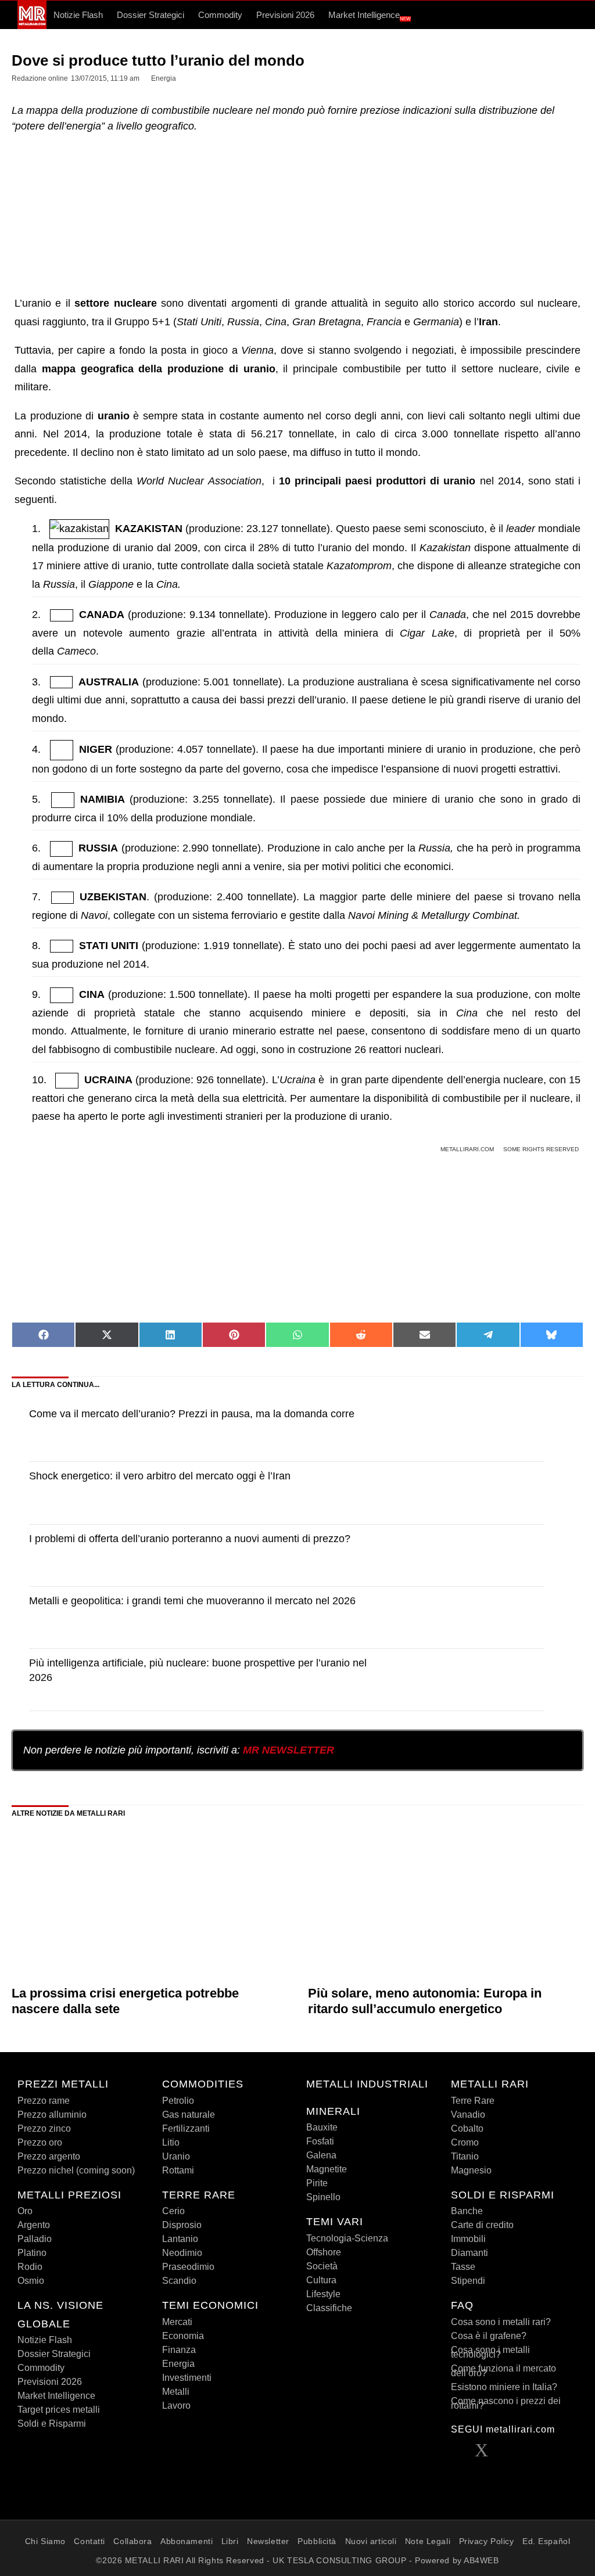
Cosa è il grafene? (489, 2336)
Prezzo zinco (44, 2128)
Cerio (173, 2211)
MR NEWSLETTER (288, 1750)
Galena (321, 2155)
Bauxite (322, 2127)
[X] (482, 2453)
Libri (230, 2541)
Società (322, 2266)
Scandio (179, 2281)
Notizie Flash (78, 15)
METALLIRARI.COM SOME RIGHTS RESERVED (510, 1149)
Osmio (31, 2281)
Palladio (35, 2239)
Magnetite (327, 2169)
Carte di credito (482, 2225)
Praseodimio (188, 2267)
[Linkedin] (505, 2453)
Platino (32, 2253)
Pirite (317, 2183)
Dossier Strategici (150, 15)
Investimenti (187, 2378)
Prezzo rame (44, 2101)
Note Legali (428, 2541)
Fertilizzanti (186, 2128)
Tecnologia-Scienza (347, 2238)
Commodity (220, 15)
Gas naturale (189, 2115)
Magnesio (471, 2170)
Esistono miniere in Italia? (504, 2387)
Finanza (179, 2350)
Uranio (176, 2156)
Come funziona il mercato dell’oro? (503, 2371)
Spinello (323, 2197)
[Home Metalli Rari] (32, 26)
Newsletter (268, 2541)
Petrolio (178, 2101)
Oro (25, 2211)
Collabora (132, 2541)
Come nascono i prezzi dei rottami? (506, 2403)
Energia (178, 2364)
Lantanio (180, 2239)
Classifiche (329, 2308)
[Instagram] (553, 2453)
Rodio (30, 2267)
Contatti (89, 2541)
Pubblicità (317, 2541)
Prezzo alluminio (52, 2115)
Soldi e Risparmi (52, 2424)
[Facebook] (458, 2453)
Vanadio (468, 2115)
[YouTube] (529, 2453)
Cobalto (467, 2128)
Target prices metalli (59, 2410)
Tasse (463, 2267)
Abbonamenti (187, 2541)
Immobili (468, 2239)
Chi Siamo (45, 2541)
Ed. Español (546, 2541)
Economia (183, 2336)
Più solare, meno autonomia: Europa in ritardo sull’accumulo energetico (425, 2001)
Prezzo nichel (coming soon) (76, 2170)
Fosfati (320, 2141)
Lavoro (176, 2406)
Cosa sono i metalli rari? (501, 2322)
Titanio (465, 2156)
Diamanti (469, 2253)
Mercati (177, 2322)
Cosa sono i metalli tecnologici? (490, 2352)
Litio (171, 2142)
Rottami (178, 2170)
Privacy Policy (487, 2541)
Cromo (465, 2142)
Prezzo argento (49, 2156)
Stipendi (468, 2281)
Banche (467, 2211)
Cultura (321, 2280)
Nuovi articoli (371, 2541)
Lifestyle (323, 2294)
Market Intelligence (370, 16)
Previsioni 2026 (285, 15)
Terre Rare (473, 2101)
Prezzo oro (40, 2142)
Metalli (176, 2392)
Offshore (324, 2252)
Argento (34, 2225)
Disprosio (182, 2225)
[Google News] (458, 2474)
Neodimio (182, 2253)
